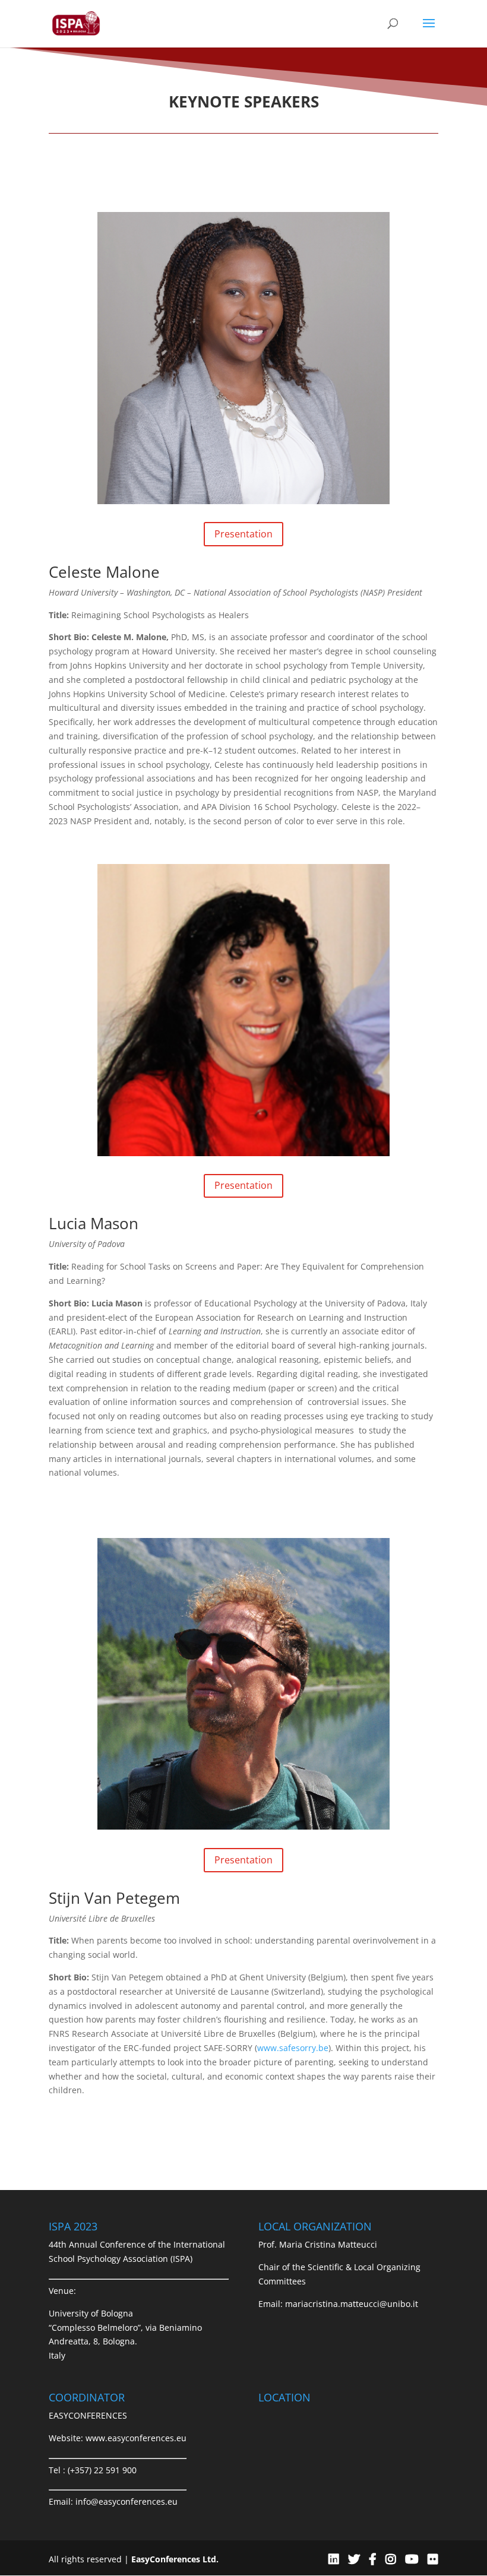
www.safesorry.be (293, 2048)
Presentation (243, 534)
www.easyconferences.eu (136, 2438)
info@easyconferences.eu (127, 2501)
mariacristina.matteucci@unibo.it (352, 2304)
